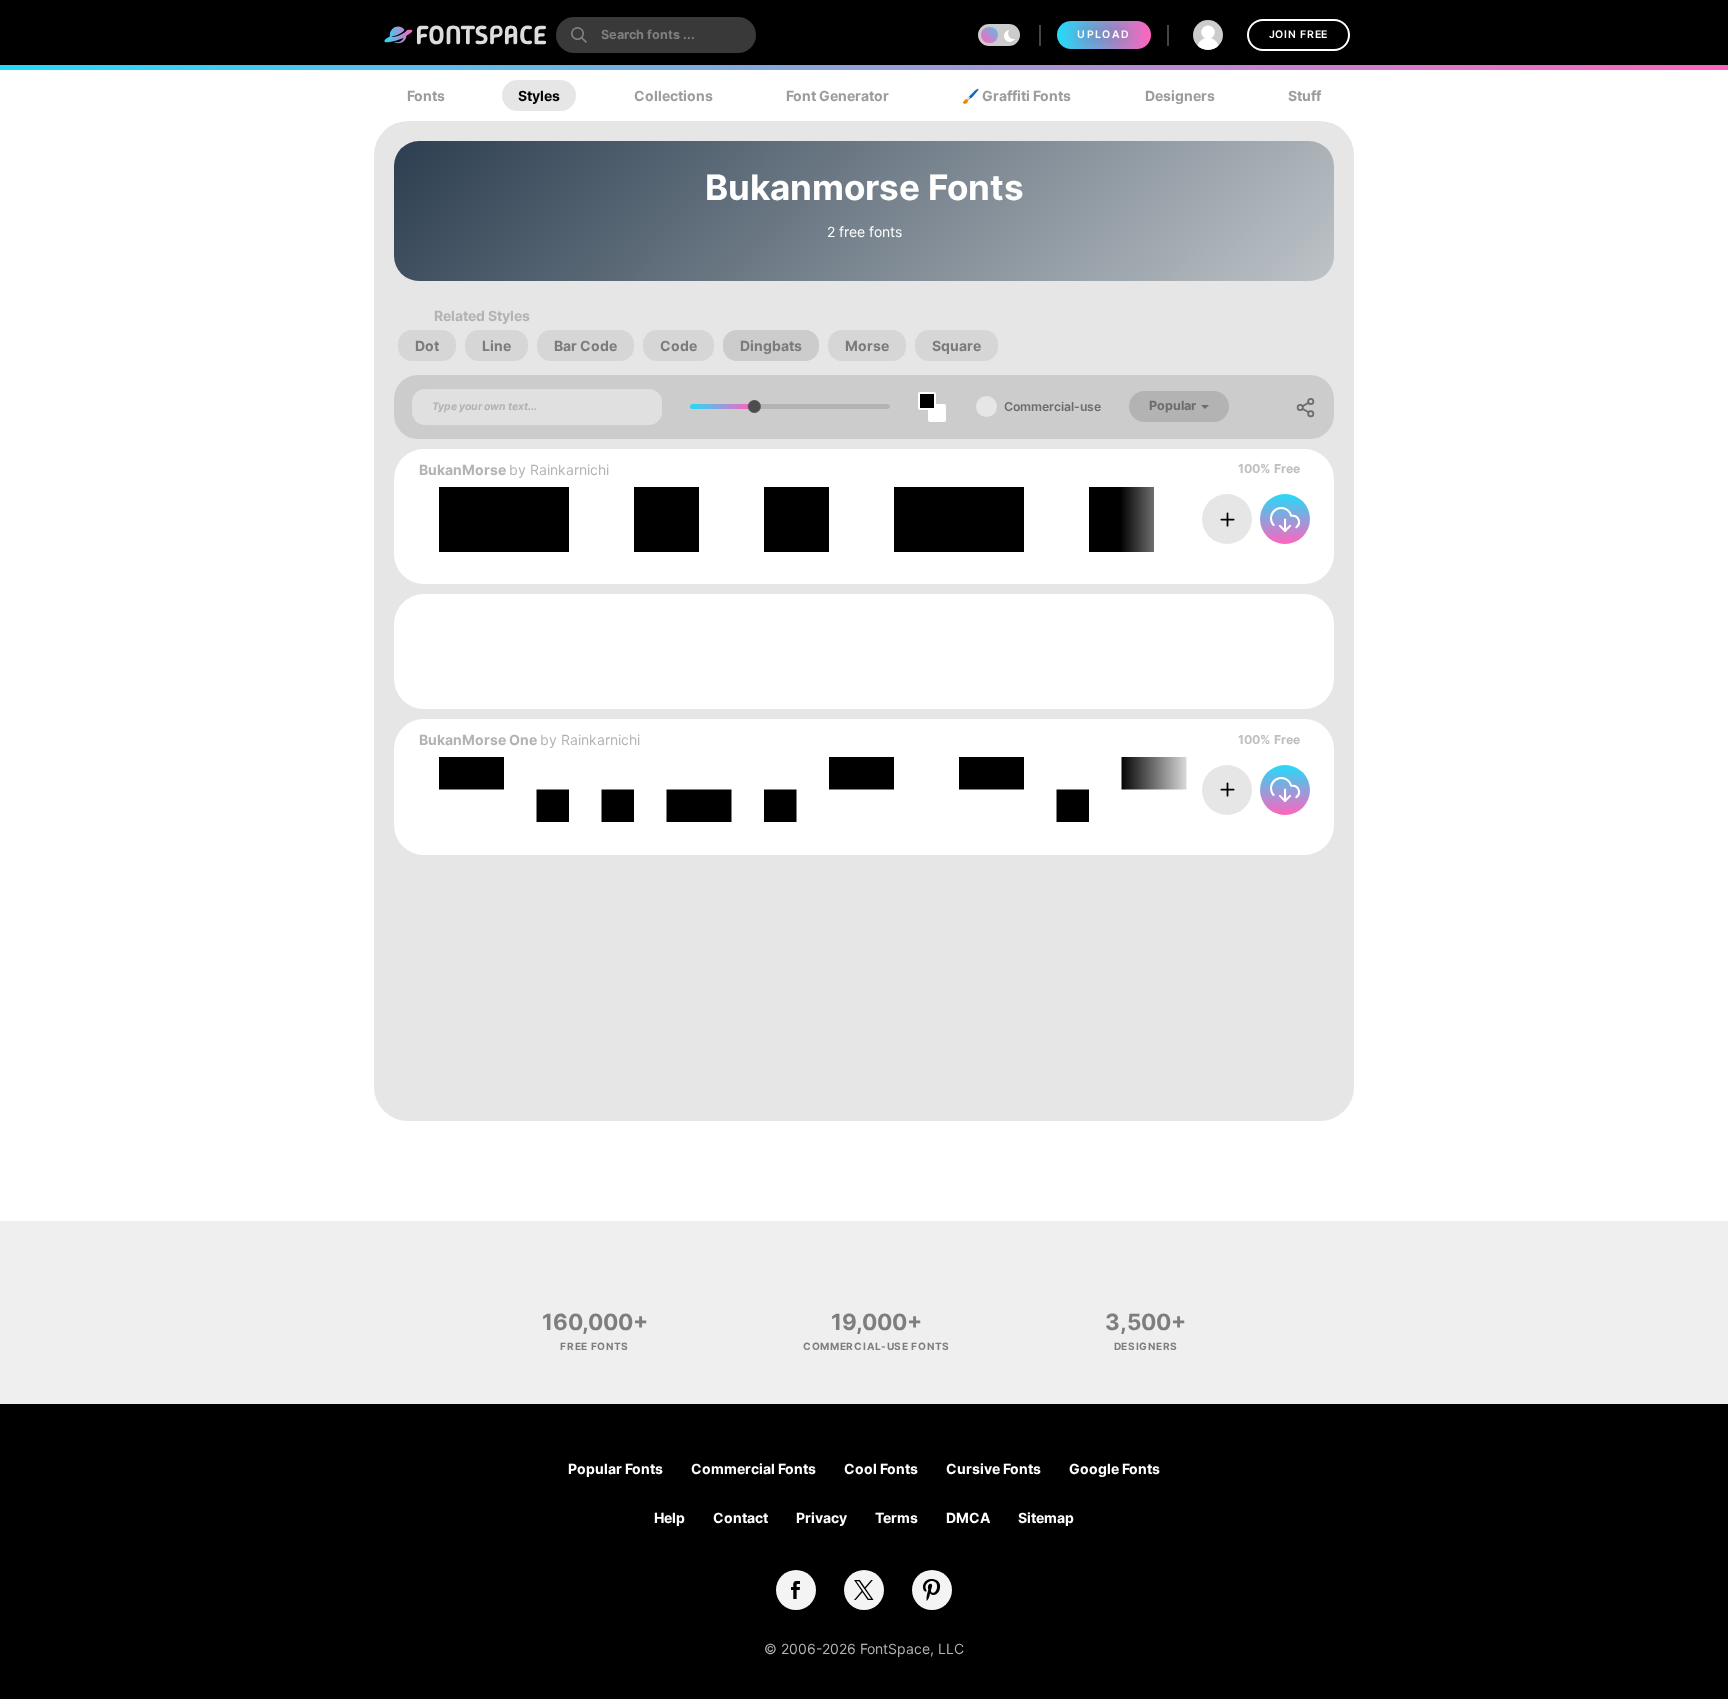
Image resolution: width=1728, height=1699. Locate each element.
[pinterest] (932, 1590)
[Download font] (1285, 519)
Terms (896, 1517)
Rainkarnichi (569, 469)
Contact (740, 1517)
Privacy (821, 1517)
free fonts (594, 1346)
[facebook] (796, 1590)
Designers (1180, 95)
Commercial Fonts (753, 1468)
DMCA (968, 1517)
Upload (1103, 34)
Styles (539, 95)
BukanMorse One (478, 739)
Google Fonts (1114, 1468)
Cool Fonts (881, 1468)
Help (669, 1517)
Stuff (1304, 95)
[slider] (754, 406)
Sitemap (1046, 1517)
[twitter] (864, 1590)
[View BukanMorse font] (939, 519)
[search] (656, 35)
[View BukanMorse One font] (939, 789)
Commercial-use (1052, 406)
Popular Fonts (615, 1468)
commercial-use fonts (876, 1346)
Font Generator (837, 95)
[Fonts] (466, 35)
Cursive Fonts (993, 1468)
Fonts (426, 95)
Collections (673, 95)
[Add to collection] (1227, 519)
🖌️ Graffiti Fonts (1016, 95)
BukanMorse (462, 469)
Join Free (1298, 34)
